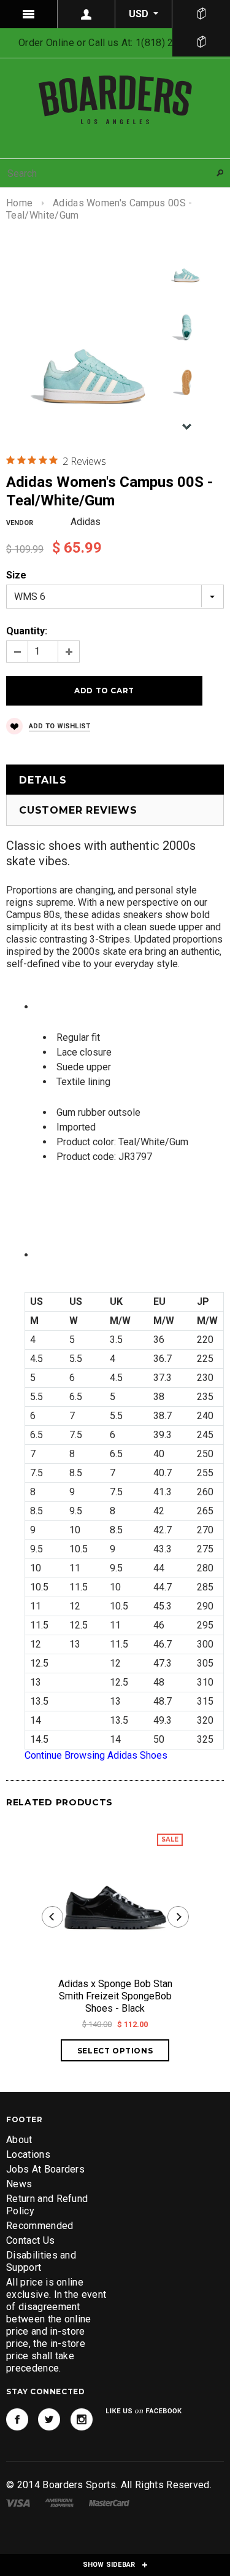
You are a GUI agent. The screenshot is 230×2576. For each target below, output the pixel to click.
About (19, 2140)
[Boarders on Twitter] (49, 2419)
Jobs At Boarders (45, 2169)
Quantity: (27, 631)
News (19, 2184)
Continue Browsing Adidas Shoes (96, 1755)
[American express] (59, 2502)
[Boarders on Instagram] (82, 2419)
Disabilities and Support (41, 2261)
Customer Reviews (78, 810)
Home (19, 203)
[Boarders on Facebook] (17, 2419)
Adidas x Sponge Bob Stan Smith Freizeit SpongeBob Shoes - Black (115, 1996)
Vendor (20, 523)
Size (16, 575)
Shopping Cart (201, 42)
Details (43, 780)
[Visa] (18, 2502)
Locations (28, 2154)
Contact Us (30, 2240)
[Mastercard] (109, 2502)
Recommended (40, 2226)
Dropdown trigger (86, 14)
